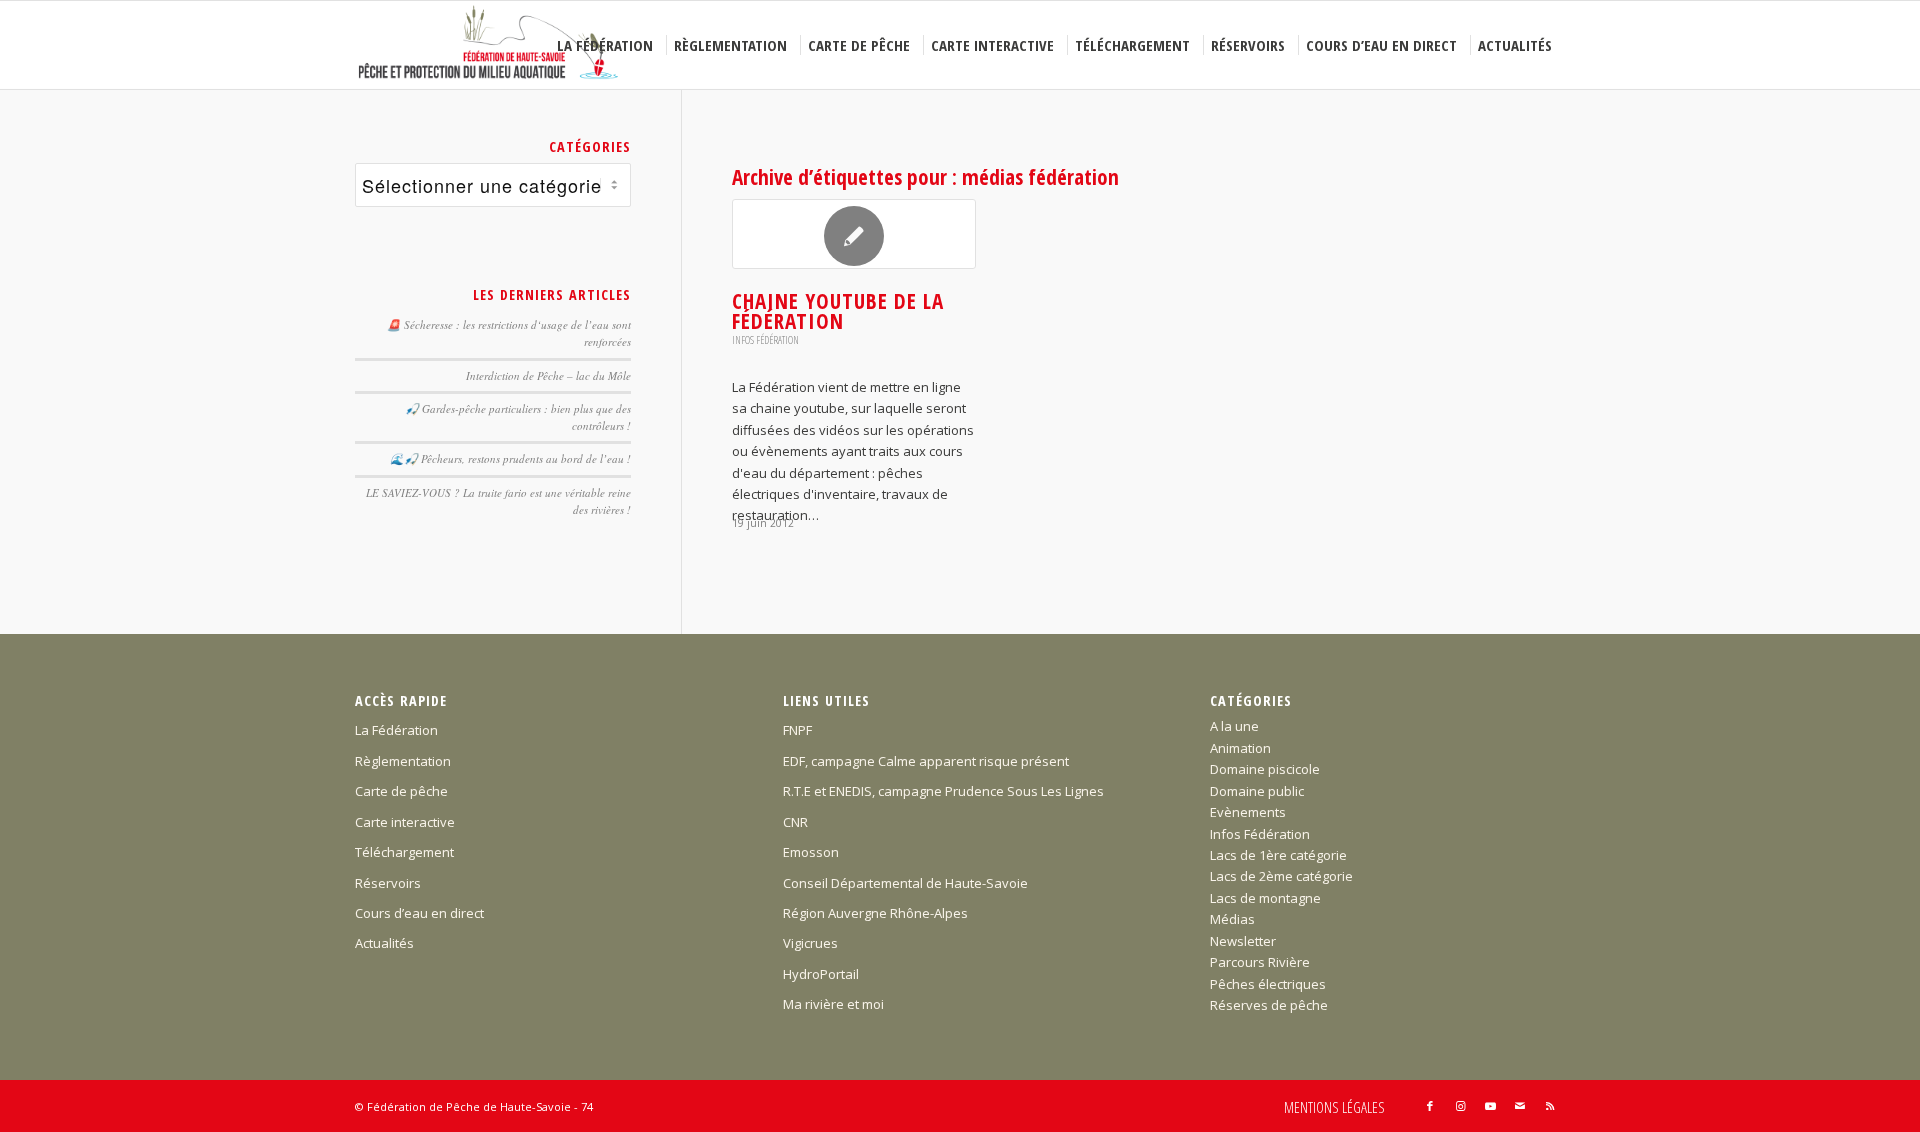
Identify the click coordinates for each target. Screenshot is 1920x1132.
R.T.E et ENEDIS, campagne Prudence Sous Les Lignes (943, 791)
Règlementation (403, 761)
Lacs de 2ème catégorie (1281, 876)
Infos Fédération (765, 340)
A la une (1234, 726)
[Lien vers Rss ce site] (1550, 1106)
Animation (1240, 748)
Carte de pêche (401, 791)
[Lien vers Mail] (1520, 1106)
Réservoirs (388, 883)
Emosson (811, 852)
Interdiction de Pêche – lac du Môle (548, 375)
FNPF (797, 730)
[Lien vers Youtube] (1490, 1106)
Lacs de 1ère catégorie (1278, 855)
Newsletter (1243, 941)
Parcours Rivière (1260, 962)
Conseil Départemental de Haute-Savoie (905, 883)
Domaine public (1257, 791)
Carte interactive (405, 822)
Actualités (384, 943)
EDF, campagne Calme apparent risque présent (926, 761)
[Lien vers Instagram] (1460, 1106)
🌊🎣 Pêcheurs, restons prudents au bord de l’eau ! (510, 458)
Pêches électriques (1268, 984)
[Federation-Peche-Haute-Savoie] (489, 45)
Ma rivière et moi (833, 1004)
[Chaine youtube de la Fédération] (854, 234)
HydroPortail (821, 974)
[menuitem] (608, 45)
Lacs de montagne (1265, 898)
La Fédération (396, 730)
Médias (1232, 919)
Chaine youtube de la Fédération (838, 311)
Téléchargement (404, 852)
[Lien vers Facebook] (1430, 1106)
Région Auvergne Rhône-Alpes (875, 913)
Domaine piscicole (1265, 769)
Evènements (1248, 812)
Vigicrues (810, 943)
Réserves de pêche (1269, 1005)
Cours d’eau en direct (419, 913)
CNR (795, 822)
